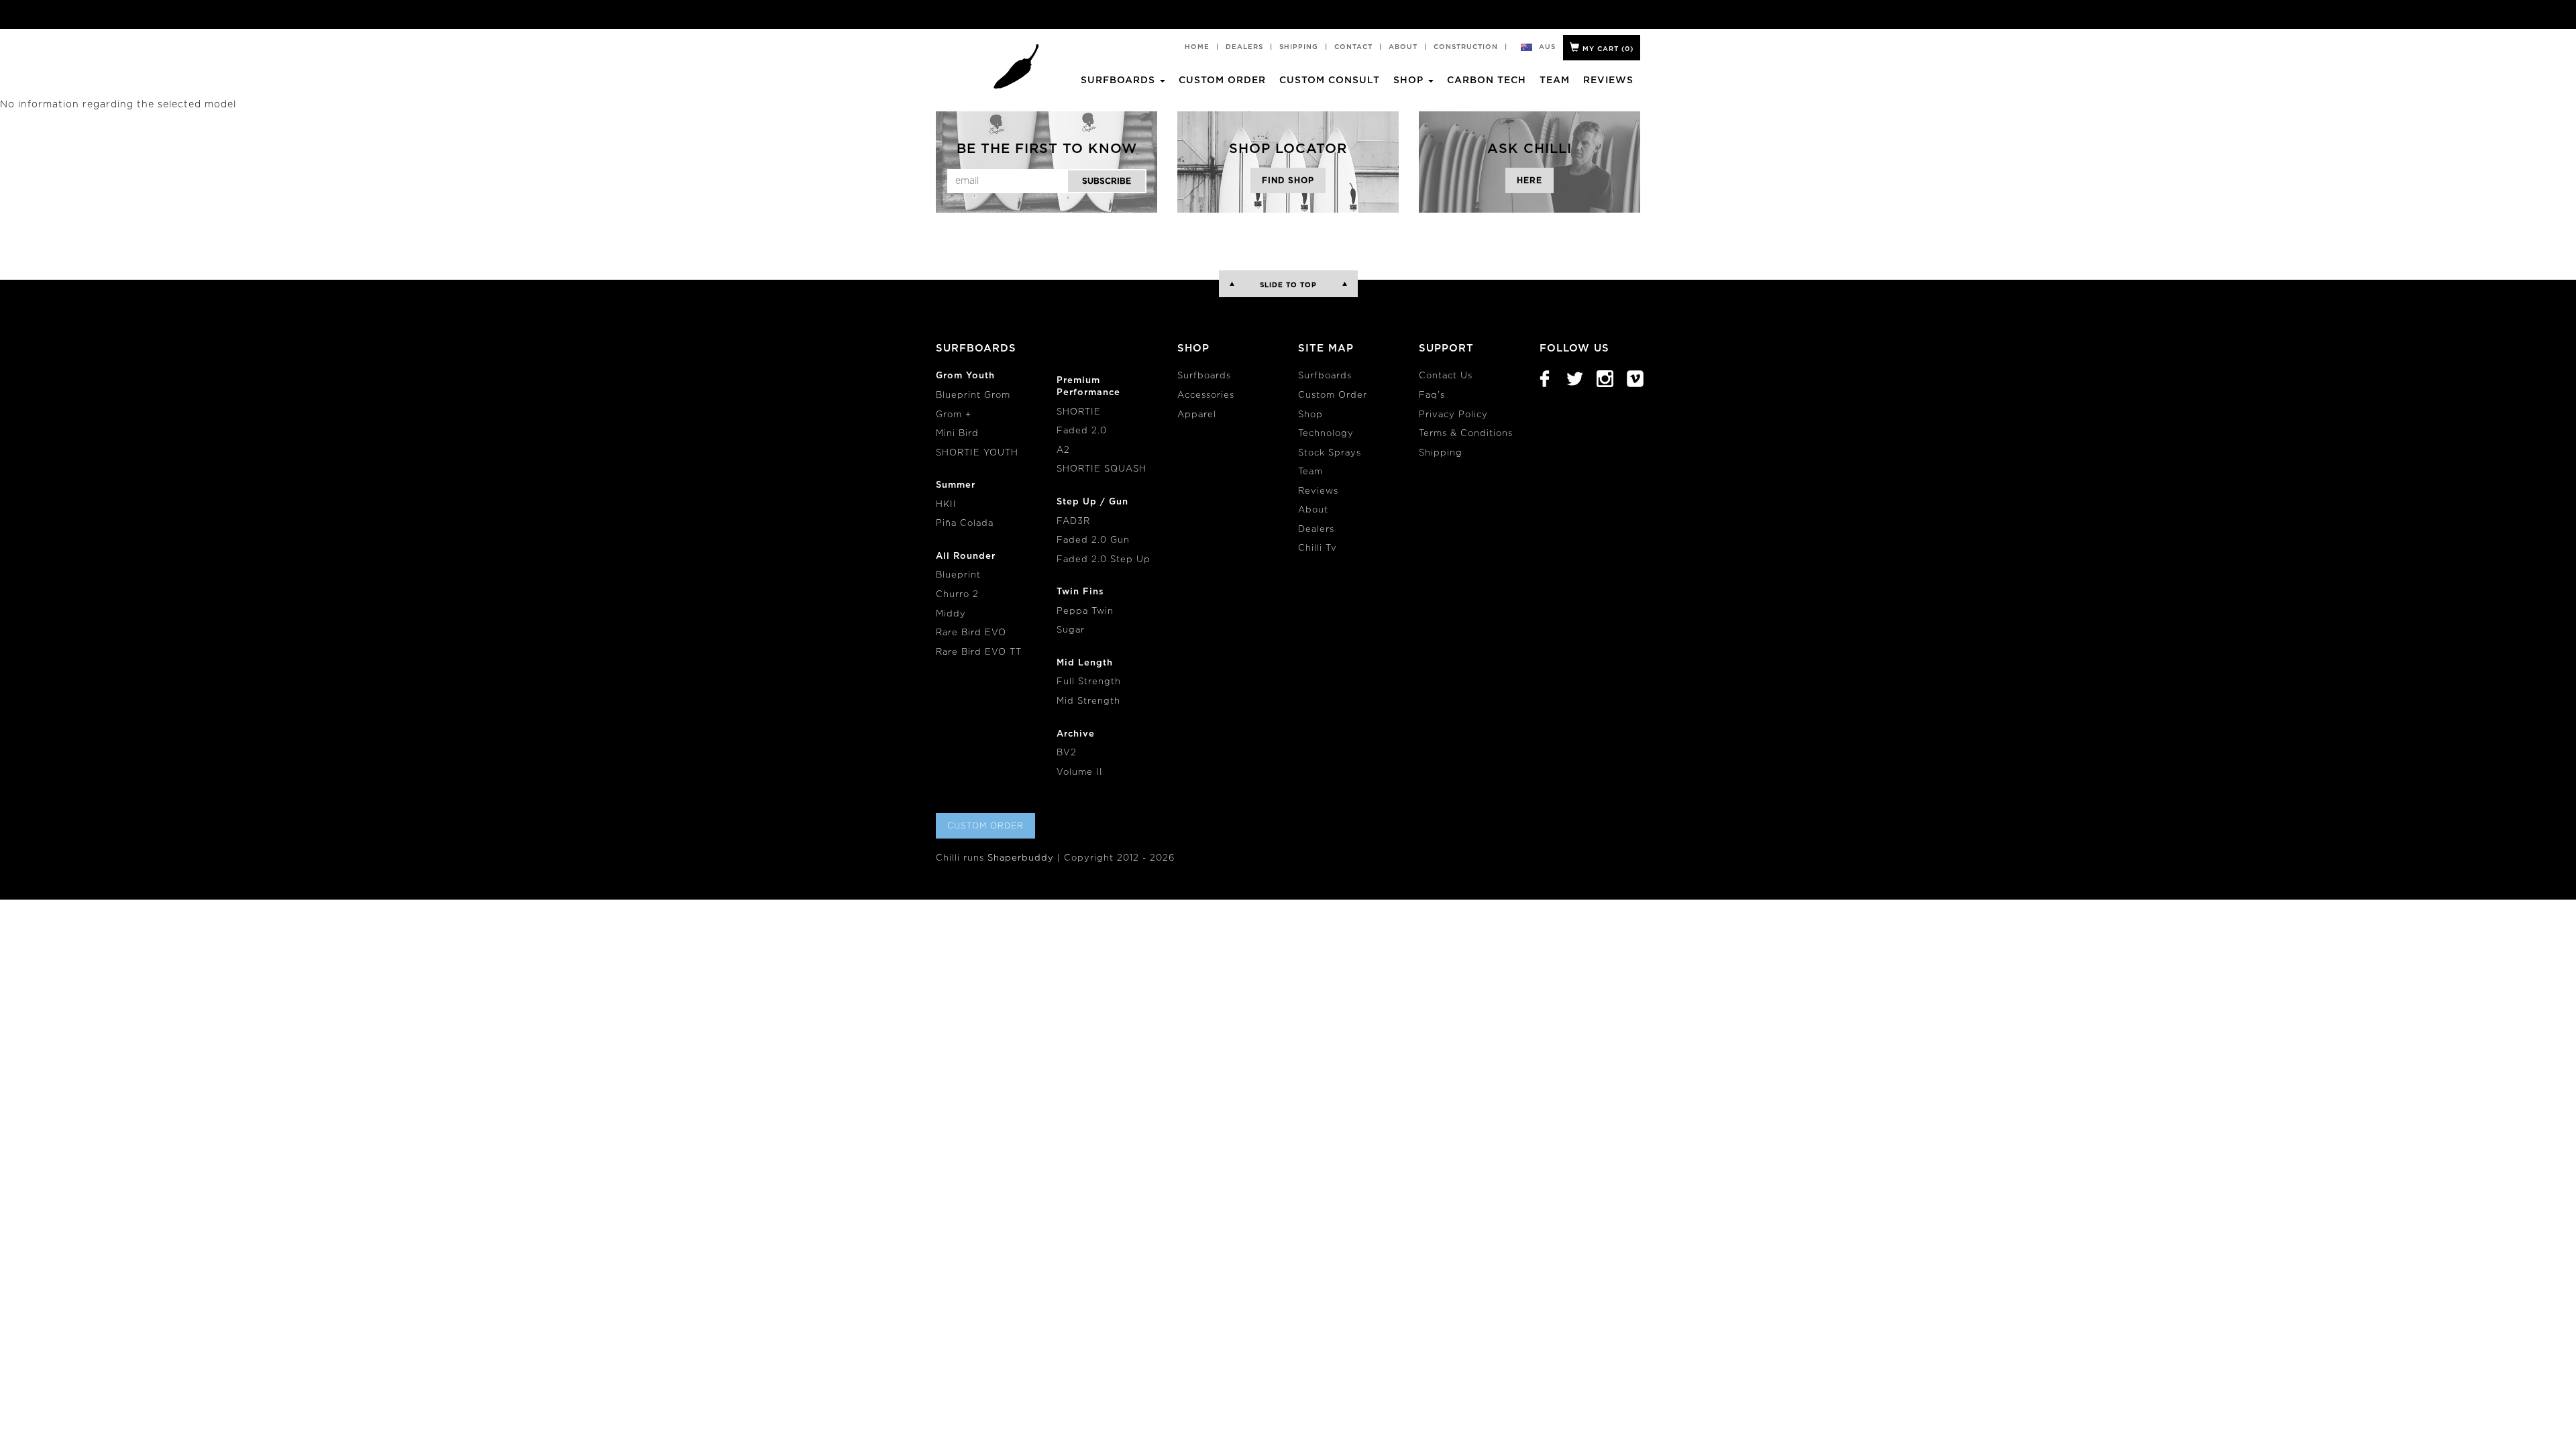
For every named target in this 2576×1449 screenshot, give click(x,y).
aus (1547, 47)
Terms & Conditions (1466, 434)
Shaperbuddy (1021, 858)
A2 (1063, 450)
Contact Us (1446, 376)
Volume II (1080, 772)
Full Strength (1089, 682)
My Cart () (1607, 49)
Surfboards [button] (1120, 80)
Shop (1310, 415)
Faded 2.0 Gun (1093, 540)
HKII (946, 505)
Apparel (1197, 415)
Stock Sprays (1330, 453)
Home (1197, 47)
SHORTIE (1079, 412)
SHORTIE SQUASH (1102, 469)
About (1403, 47)
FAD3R (1073, 522)
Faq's (1432, 395)
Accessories (1206, 395)
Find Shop (1288, 180)
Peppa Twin (1085, 611)
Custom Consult (1330, 80)
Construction (1466, 47)
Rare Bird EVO (971, 633)
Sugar (1071, 630)
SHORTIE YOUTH (977, 453)
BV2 (1067, 753)
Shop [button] (1410, 80)
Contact (1353, 47)
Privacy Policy (1453, 415)
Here (1529, 180)
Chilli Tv (1318, 548)
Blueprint (958, 575)
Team (1555, 80)
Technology (1326, 434)
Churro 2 (957, 595)
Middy (951, 614)
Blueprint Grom (973, 395)
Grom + (954, 415)
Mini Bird (957, 434)
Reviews (1608, 80)
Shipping (1299, 47)
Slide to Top (1288, 285)
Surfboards (1204, 376)
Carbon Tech (1487, 80)
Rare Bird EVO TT (979, 652)
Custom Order (1222, 80)
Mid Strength (1088, 701)
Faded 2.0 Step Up (1104, 560)
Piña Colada (965, 524)
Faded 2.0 (1082, 431)
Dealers (1244, 47)
